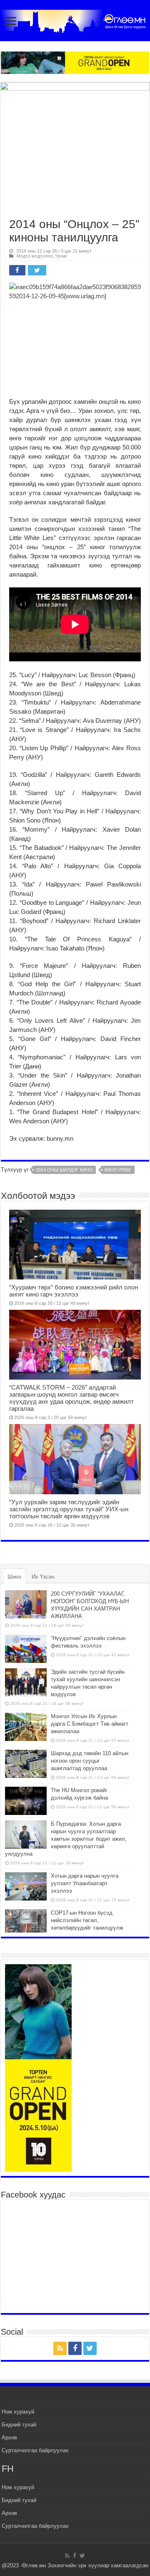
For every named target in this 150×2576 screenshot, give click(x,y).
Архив (9, 2437)
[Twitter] (90, 2348)
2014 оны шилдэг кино (64, 1170)
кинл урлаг (118, 1170)
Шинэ (14, 1577)
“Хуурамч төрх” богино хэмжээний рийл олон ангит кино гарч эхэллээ (74, 1291)
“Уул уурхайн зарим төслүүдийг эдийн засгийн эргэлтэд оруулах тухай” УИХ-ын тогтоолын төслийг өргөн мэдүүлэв (69, 1509)
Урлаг (61, 256)
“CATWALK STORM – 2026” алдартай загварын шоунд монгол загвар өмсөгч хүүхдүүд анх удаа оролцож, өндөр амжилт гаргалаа (71, 1398)
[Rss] (60, 2348)
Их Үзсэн (43, 1577)
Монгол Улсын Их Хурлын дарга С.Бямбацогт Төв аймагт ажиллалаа (90, 1724)
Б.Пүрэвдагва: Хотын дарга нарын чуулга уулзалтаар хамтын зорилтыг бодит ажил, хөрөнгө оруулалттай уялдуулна (66, 1839)
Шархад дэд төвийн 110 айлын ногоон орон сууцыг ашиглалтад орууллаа (90, 1761)
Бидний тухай (19, 2425)
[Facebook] (75, 2348)
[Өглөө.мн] (75, 20)
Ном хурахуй (18, 2412)
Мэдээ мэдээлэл (35, 256)
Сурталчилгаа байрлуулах (35, 2450)
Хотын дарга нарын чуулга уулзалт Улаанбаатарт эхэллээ (85, 1883)
